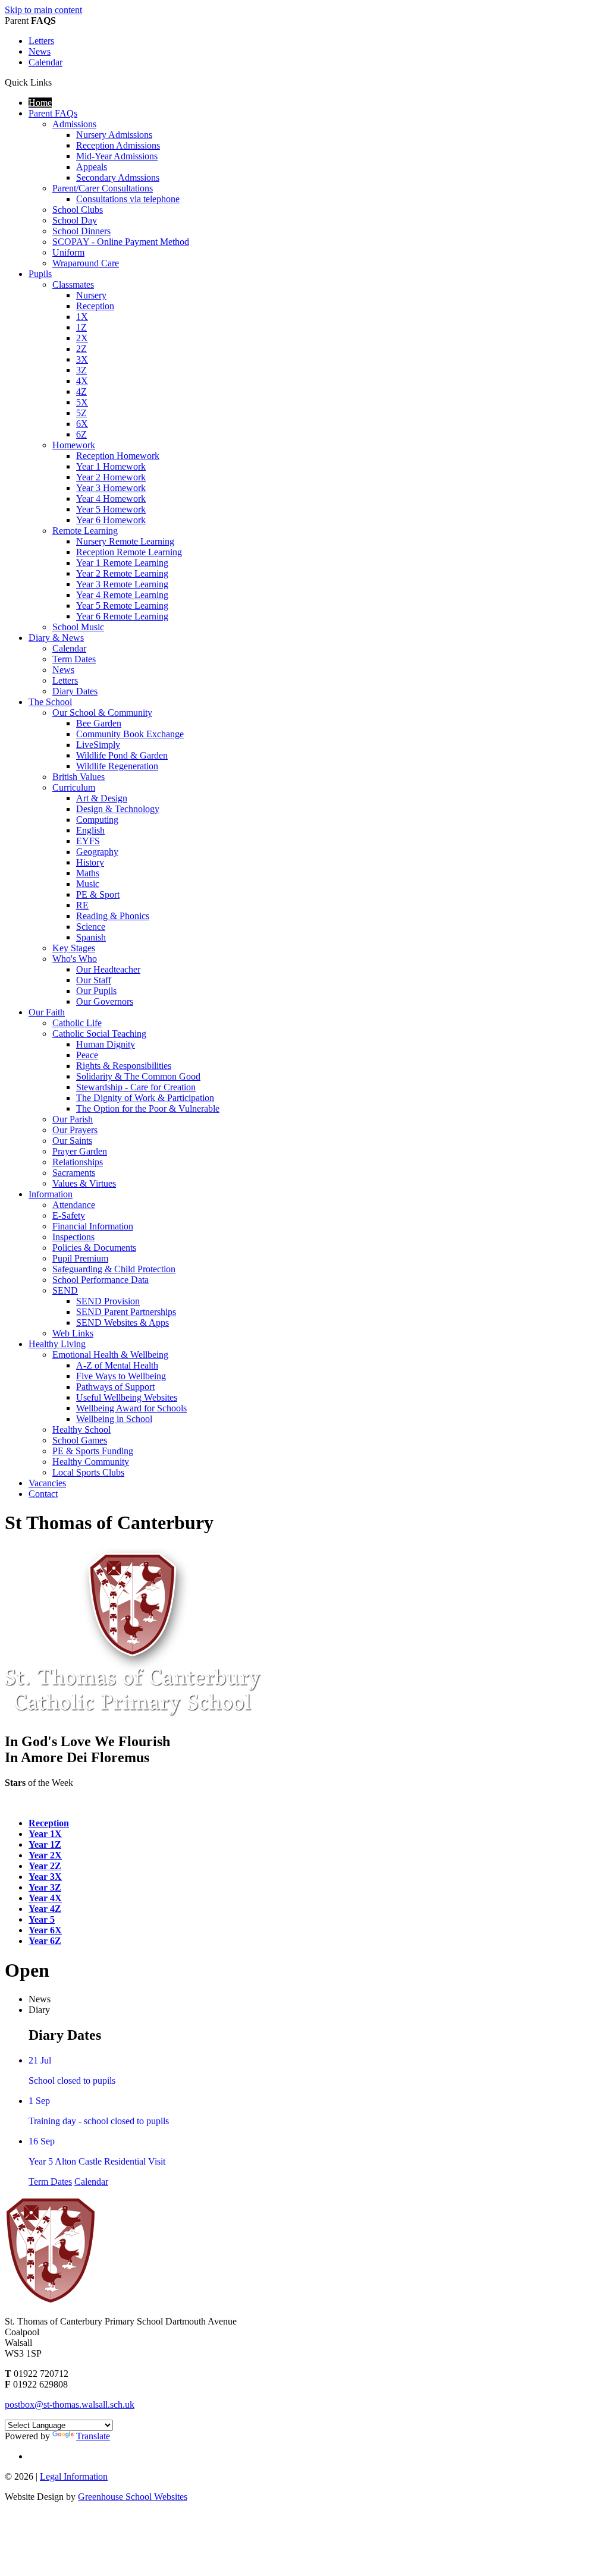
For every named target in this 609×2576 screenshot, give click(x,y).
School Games (80, 1440)
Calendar (45, 62)
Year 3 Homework (111, 488)
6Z (81, 434)
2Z (81, 349)
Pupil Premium (80, 1258)
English (90, 830)
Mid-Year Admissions (117, 156)
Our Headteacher (108, 969)
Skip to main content (43, 10)
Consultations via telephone (128, 199)
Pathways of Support (115, 1387)
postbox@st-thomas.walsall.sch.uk (70, 2404)
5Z (81, 413)
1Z (81, 327)
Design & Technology (118, 809)
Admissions (74, 124)
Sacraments (74, 1173)
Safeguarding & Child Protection (114, 1269)
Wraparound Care (86, 263)
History (90, 862)
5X (82, 402)
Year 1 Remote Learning (122, 563)
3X (82, 359)
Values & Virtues (84, 1183)
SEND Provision (108, 1301)
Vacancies (47, 1483)
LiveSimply (98, 745)
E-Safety (69, 1215)
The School (50, 702)
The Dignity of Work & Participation (145, 1098)
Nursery (91, 295)
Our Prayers (75, 1130)
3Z (81, 370)
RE (82, 905)
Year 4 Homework (111, 498)
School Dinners (81, 231)
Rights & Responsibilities (124, 1066)
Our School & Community (102, 713)
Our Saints (72, 1141)
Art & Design (102, 798)
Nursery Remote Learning (125, 541)
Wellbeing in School (114, 1419)
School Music (78, 627)
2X (82, 338)
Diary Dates (75, 691)
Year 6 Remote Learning (122, 616)
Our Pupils (96, 991)
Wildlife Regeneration (117, 766)
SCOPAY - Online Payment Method (121, 242)
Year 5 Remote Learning (122, 606)
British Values (79, 777)
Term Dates (74, 659)
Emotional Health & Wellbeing (110, 1355)
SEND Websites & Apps (123, 1322)
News (40, 51)
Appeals (92, 167)
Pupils (40, 274)
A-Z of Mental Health (117, 1365)
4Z (81, 391)
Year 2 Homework (111, 477)
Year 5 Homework (111, 509)
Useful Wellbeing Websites (127, 1397)
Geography (97, 852)
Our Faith (47, 1012)
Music (88, 884)
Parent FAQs (53, 113)
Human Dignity (106, 1044)
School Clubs (78, 210)
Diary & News (56, 638)
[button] (56, 82)
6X (82, 424)
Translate (93, 2436)
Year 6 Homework (111, 520)
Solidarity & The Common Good (138, 1076)
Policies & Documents (94, 1248)
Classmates (73, 284)
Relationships (78, 1162)
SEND (65, 1290)
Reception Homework (118, 456)
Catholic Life (77, 1023)
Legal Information (74, 2476)
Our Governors (105, 1001)
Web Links (73, 1333)
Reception (95, 306)
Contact (43, 1494)
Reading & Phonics (113, 916)
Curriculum (74, 787)
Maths (88, 873)
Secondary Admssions (118, 177)
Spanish (91, 937)
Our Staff (94, 980)
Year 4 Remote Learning (122, 595)
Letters (41, 41)
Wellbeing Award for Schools (131, 1408)
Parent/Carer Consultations (103, 188)
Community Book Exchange (130, 734)
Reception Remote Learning (129, 552)
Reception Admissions (118, 145)
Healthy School (81, 1429)
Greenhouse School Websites (133, 2497)
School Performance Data (101, 1280)
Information (51, 1194)
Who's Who (75, 959)
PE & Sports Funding (93, 1451)
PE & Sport (98, 894)
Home (40, 103)
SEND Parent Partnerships (126, 1312)
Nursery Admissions (114, 135)
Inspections (73, 1237)
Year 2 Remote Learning (122, 573)
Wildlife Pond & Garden (122, 755)
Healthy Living (57, 1344)
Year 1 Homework (111, 466)
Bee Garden (99, 723)
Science (91, 927)
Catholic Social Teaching (99, 1034)
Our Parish (73, 1119)
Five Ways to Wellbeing (121, 1376)
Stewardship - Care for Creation (136, 1087)
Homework (74, 445)
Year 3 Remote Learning (122, 584)
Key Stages (74, 948)
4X (82, 381)
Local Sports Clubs (88, 1472)
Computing (97, 820)
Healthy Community (91, 1462)
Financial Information (93, 1226)
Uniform (68, 252)
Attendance (74, 1205)
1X (82, 317)
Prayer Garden (80, 1151)
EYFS (88, 841)
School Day (75, 220)
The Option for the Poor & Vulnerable (148, 1108)
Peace (87, 1055)
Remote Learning (85, 531)
